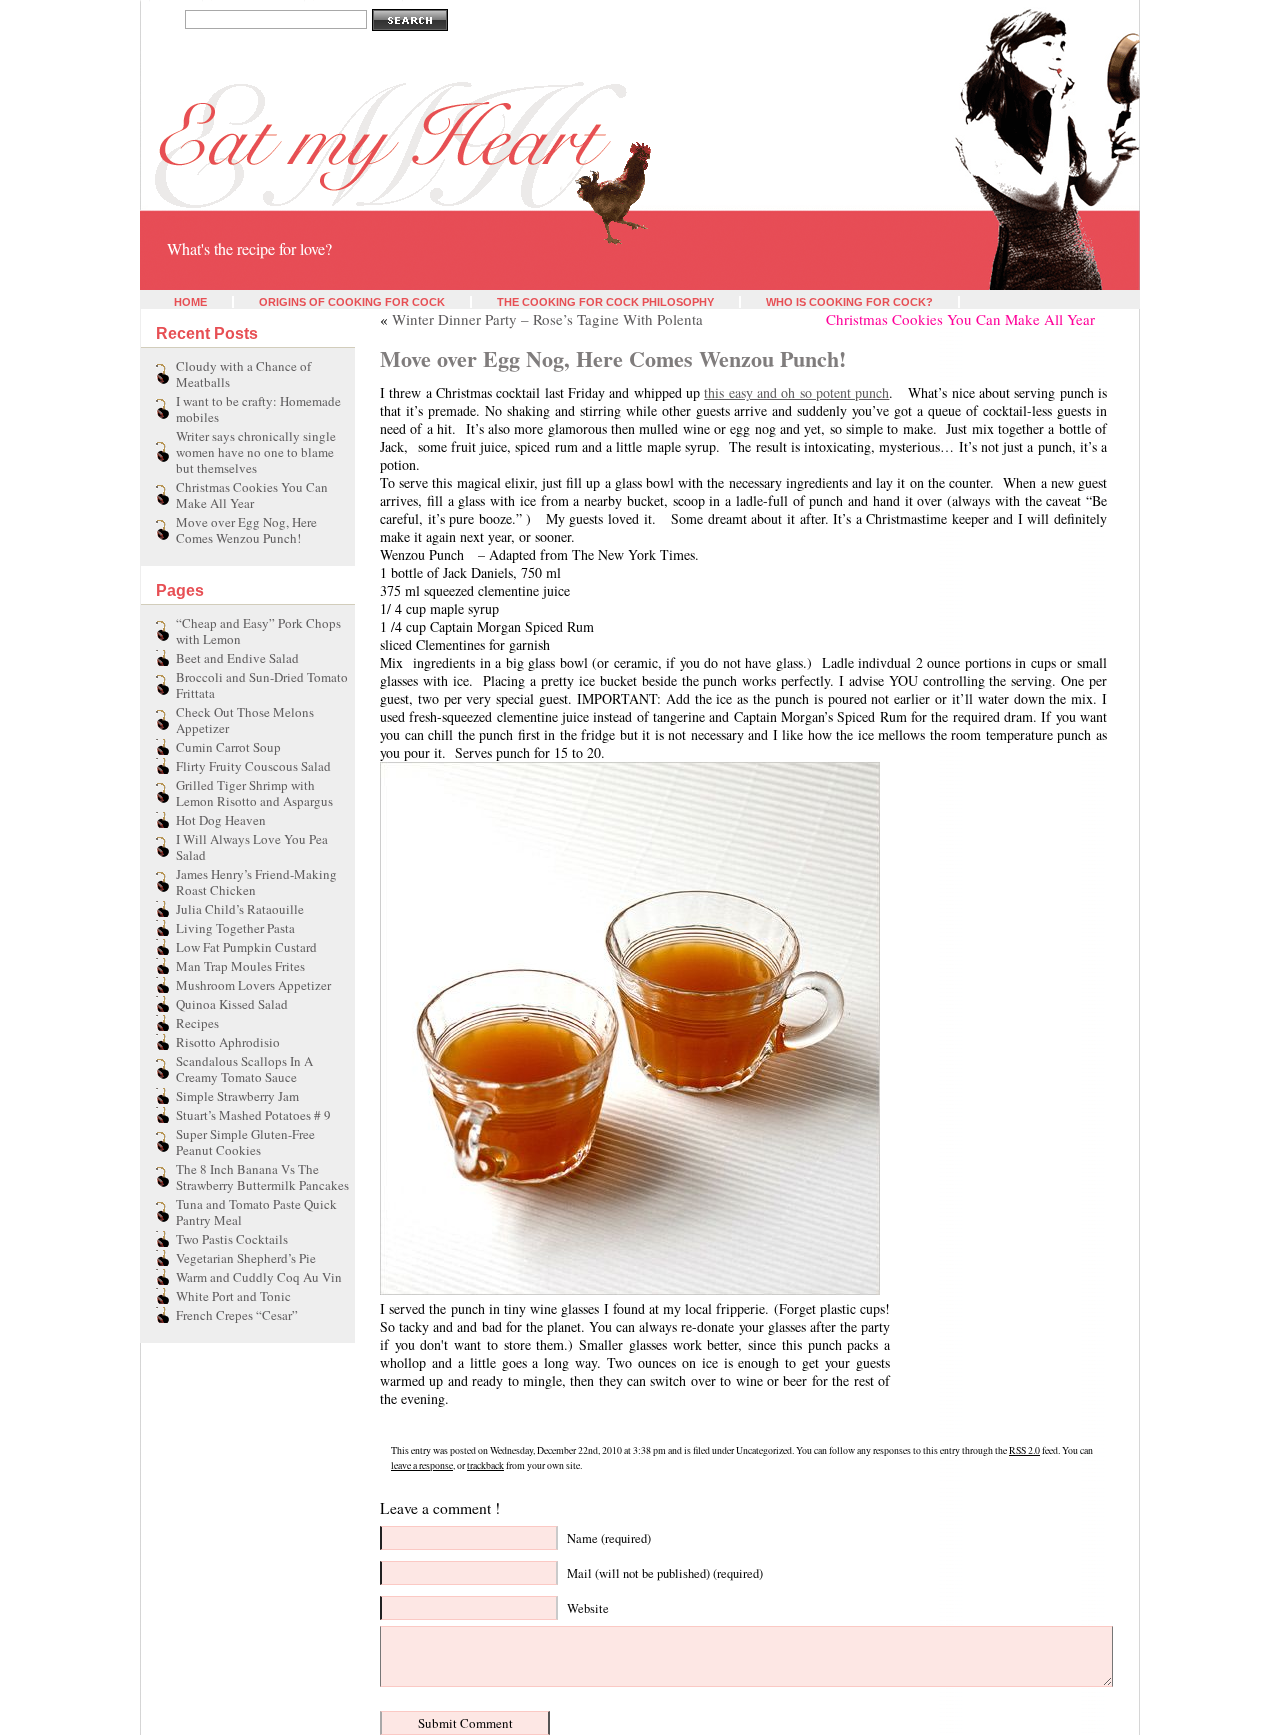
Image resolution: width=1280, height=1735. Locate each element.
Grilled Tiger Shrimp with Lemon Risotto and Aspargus (254, 793)
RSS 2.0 (1024, 1450)
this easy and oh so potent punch (796, 392)
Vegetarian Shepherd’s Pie (246, 1258)
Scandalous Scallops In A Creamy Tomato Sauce (244, 1069)
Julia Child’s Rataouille (240, 909)
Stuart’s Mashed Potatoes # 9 (253, 1115)
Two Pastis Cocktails (232, 1239)
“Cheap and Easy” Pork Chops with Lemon (258, 631)
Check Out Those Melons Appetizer (245, 720)
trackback (485, 1465)
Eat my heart (182, 218)
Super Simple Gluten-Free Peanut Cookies (245, 1142)
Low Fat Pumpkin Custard (246, 947)
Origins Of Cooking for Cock (352, 302)
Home (190, 302)
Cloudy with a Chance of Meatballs (243, 374)
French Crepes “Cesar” (237, 1315)
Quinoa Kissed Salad (232, 1004)
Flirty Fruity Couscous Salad (253, 766)
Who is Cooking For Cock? (849, 302)
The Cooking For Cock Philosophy (605, 302)
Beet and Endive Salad (237, 658)
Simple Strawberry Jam (237, 1096)
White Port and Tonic (233, 1296)
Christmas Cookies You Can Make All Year (252, 495)
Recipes (197, 1023)
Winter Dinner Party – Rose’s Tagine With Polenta (547, 319)
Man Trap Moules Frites (240, 966)
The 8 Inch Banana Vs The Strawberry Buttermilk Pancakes (262, 1177)
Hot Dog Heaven (221, 820)
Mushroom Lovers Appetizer (253, 985)
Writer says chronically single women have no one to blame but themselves (256, 452)
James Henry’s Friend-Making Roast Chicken (256, 882)
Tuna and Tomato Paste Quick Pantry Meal (256, 1212)
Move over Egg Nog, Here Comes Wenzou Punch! (246, 530)
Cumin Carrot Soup (228, 747)
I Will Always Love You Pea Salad (252, 847)
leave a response (422, 1465)
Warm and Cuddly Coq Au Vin (259, 1277)
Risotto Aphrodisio (228, 1042)
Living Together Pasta (235, 928)
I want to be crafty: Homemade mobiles (258, 409)
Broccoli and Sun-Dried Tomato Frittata (262, 685)
